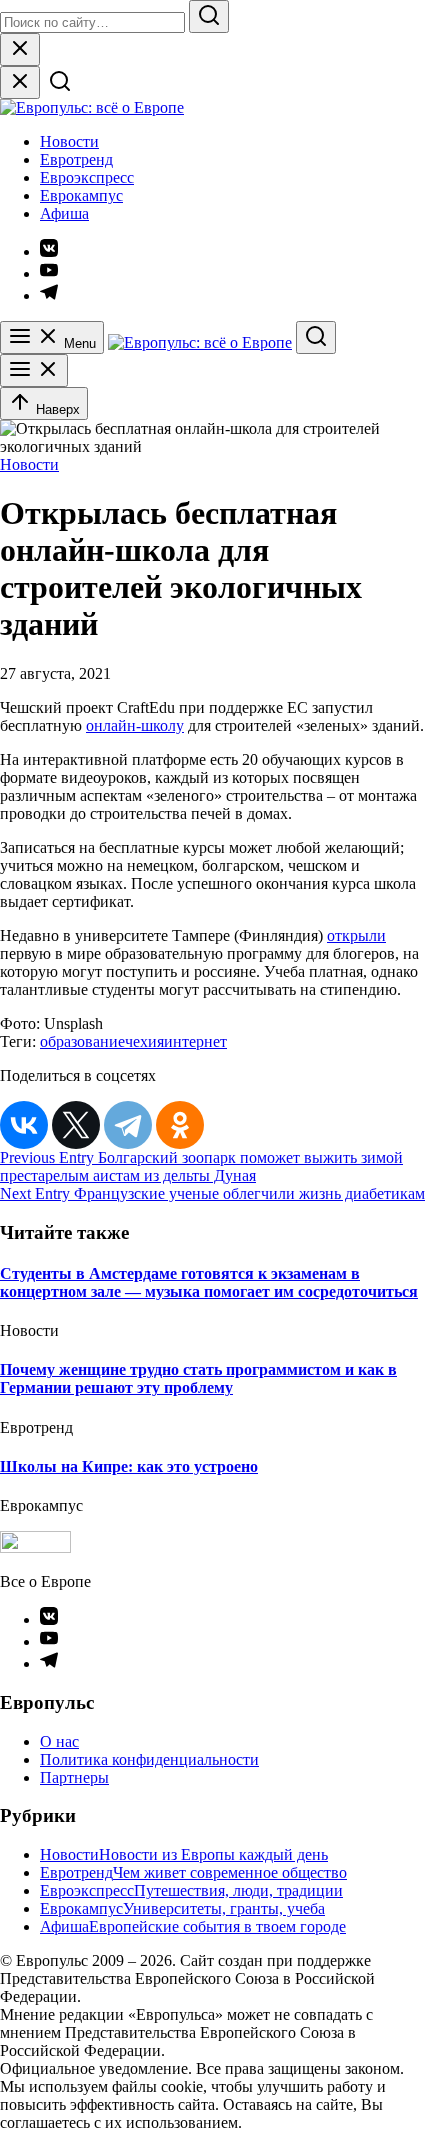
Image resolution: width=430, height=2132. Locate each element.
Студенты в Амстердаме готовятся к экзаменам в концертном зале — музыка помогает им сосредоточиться (209, 1282)
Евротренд (76, 159)
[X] (76, 1125)
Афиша (64, 213)
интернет (195, 1041)
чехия (144, 1041)
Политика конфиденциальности (149, 1759)
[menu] (34, 370)
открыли (356, 935)
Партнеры (74, 1777)
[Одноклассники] (180, 1125)
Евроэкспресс (87, 177)
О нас (59, 1741)
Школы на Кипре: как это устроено (129, 1466)
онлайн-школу (135, 725)
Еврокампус (81, 195)
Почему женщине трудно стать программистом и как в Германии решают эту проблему (198, 1378)
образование (82, 1041)
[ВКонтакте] (24, 1125)
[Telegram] (128, 1125)
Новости (69, 141)
